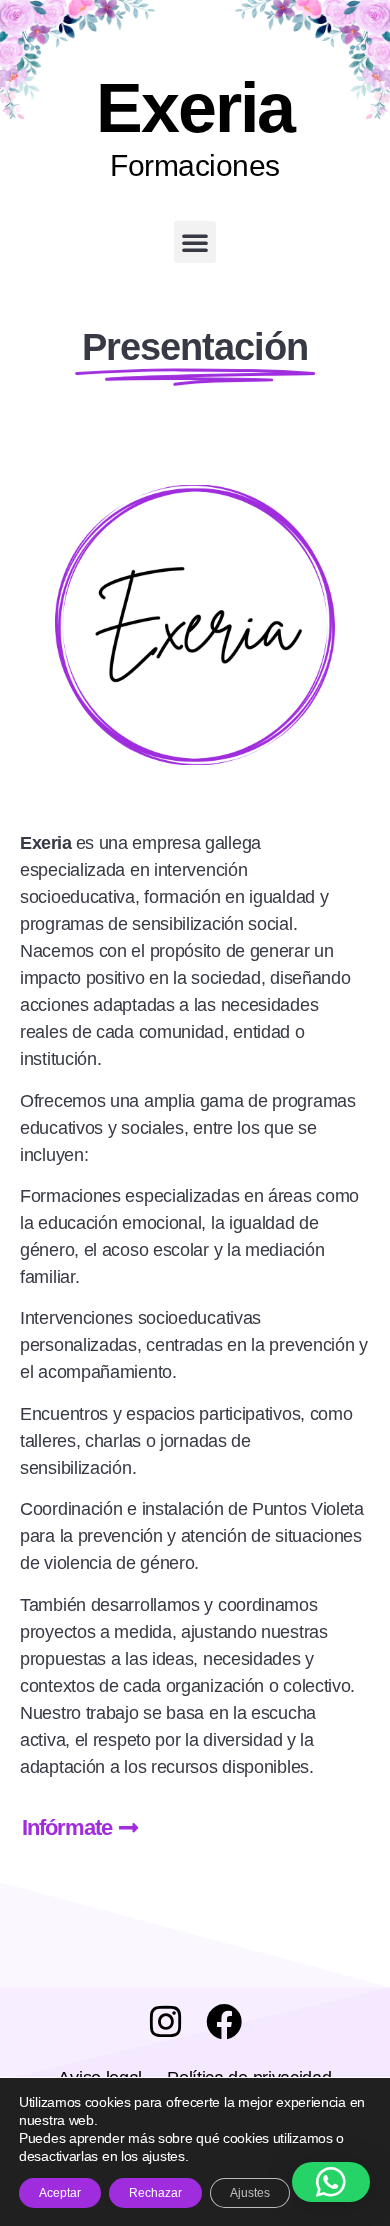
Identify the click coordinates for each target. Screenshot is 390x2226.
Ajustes (250, 2193)
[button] (195, 242)
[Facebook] (224, 2022)
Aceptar (60, 2193)
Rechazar (155, 2193)
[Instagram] (166, 2022)
